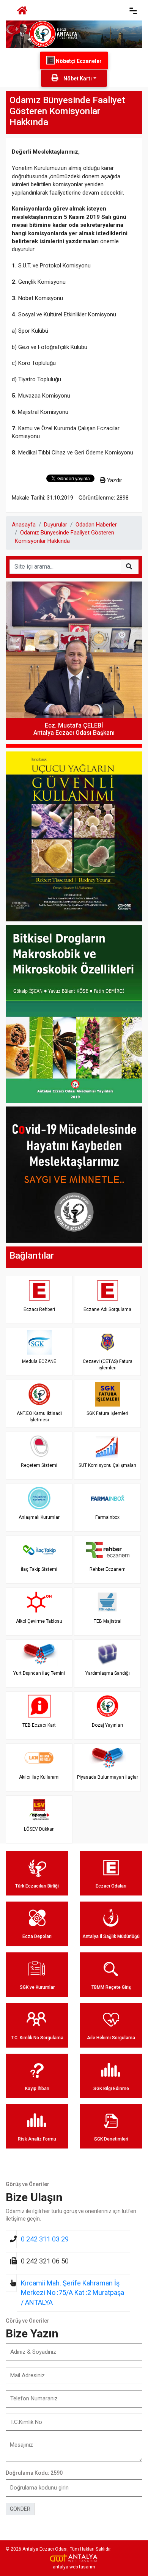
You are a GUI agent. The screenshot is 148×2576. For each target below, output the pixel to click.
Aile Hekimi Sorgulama (111, 2038)
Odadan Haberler (96, 525)
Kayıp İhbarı (37, 2089)
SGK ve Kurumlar (37, 1987)
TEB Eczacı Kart (39, 1725)
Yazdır (114, 480)
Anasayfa (24, 525)
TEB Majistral (108, 1621)
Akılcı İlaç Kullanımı (39, 1777)
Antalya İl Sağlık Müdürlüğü (111, 1936)
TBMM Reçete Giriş (111, 1987)
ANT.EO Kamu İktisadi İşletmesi (39, 1417)
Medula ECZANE (39, 1361)
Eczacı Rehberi (39, 1309)
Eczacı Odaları (111, 1886)
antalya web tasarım (74, 2567)
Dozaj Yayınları (107, 1725)
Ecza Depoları (37, 1936)
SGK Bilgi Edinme (111, 2089)
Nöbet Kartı (77, 79)
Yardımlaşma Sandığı (108, 1673)
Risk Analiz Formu (37, 2139)
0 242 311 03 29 (45, 2239)
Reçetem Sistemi (39, 1465)
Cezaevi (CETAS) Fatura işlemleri (108, 1365)
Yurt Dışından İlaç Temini (39, 1673)
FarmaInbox (107, 1517)
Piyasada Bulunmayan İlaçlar (108, 1777)
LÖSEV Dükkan (39, 1829)
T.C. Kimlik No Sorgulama (37, 2038)
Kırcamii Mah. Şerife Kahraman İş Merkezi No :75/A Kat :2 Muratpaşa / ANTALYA (72, 2293)
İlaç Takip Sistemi (39, 1569)
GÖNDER (20, 2509)
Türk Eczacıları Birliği (37, 1886)
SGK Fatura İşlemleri (107, 1413)
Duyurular (56, 525)
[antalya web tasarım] (74, 2558)
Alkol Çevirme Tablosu (39, 1621)
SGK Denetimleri (111, 2139)
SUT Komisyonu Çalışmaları (107, 1465)
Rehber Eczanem (108, 1569)
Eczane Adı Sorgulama (107, 1309)
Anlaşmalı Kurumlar (39, 1517)
